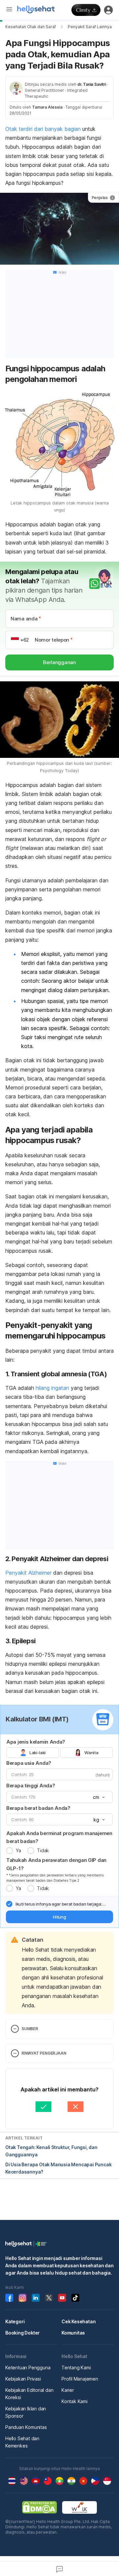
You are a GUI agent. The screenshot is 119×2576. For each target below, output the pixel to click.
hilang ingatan (52, 1388)
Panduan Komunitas (26, 2427)
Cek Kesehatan (79, 2321)
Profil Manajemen (80, 2379)
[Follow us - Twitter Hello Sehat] (49, 2298)
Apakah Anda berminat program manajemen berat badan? (59, 1837)
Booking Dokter (22, 2333)
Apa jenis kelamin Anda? (36, 1742)
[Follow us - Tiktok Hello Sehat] (75, 2298)
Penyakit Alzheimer (28, 1573)
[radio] (10, 1851)
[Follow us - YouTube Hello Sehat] (62, 2298)
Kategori (15, 2321)
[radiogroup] (59, 1753)
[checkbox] (9, 1904)
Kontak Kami (75, 2401)
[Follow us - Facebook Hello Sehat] (9, 2298)
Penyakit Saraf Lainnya (90, 27)
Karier (68, 2390)
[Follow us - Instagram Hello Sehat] (22, 2298)
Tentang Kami (76, 2367)
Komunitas (73, 2333)
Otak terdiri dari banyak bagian (43, 129)
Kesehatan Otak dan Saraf (31, 27)
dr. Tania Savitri (92, 84)
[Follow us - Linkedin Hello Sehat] (36, 2298)
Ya (18, 1850)
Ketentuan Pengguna (28, 2367)
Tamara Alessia (47, 107)
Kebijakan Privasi (23, 2379)
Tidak (43, 1850)
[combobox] (98, 1797)
